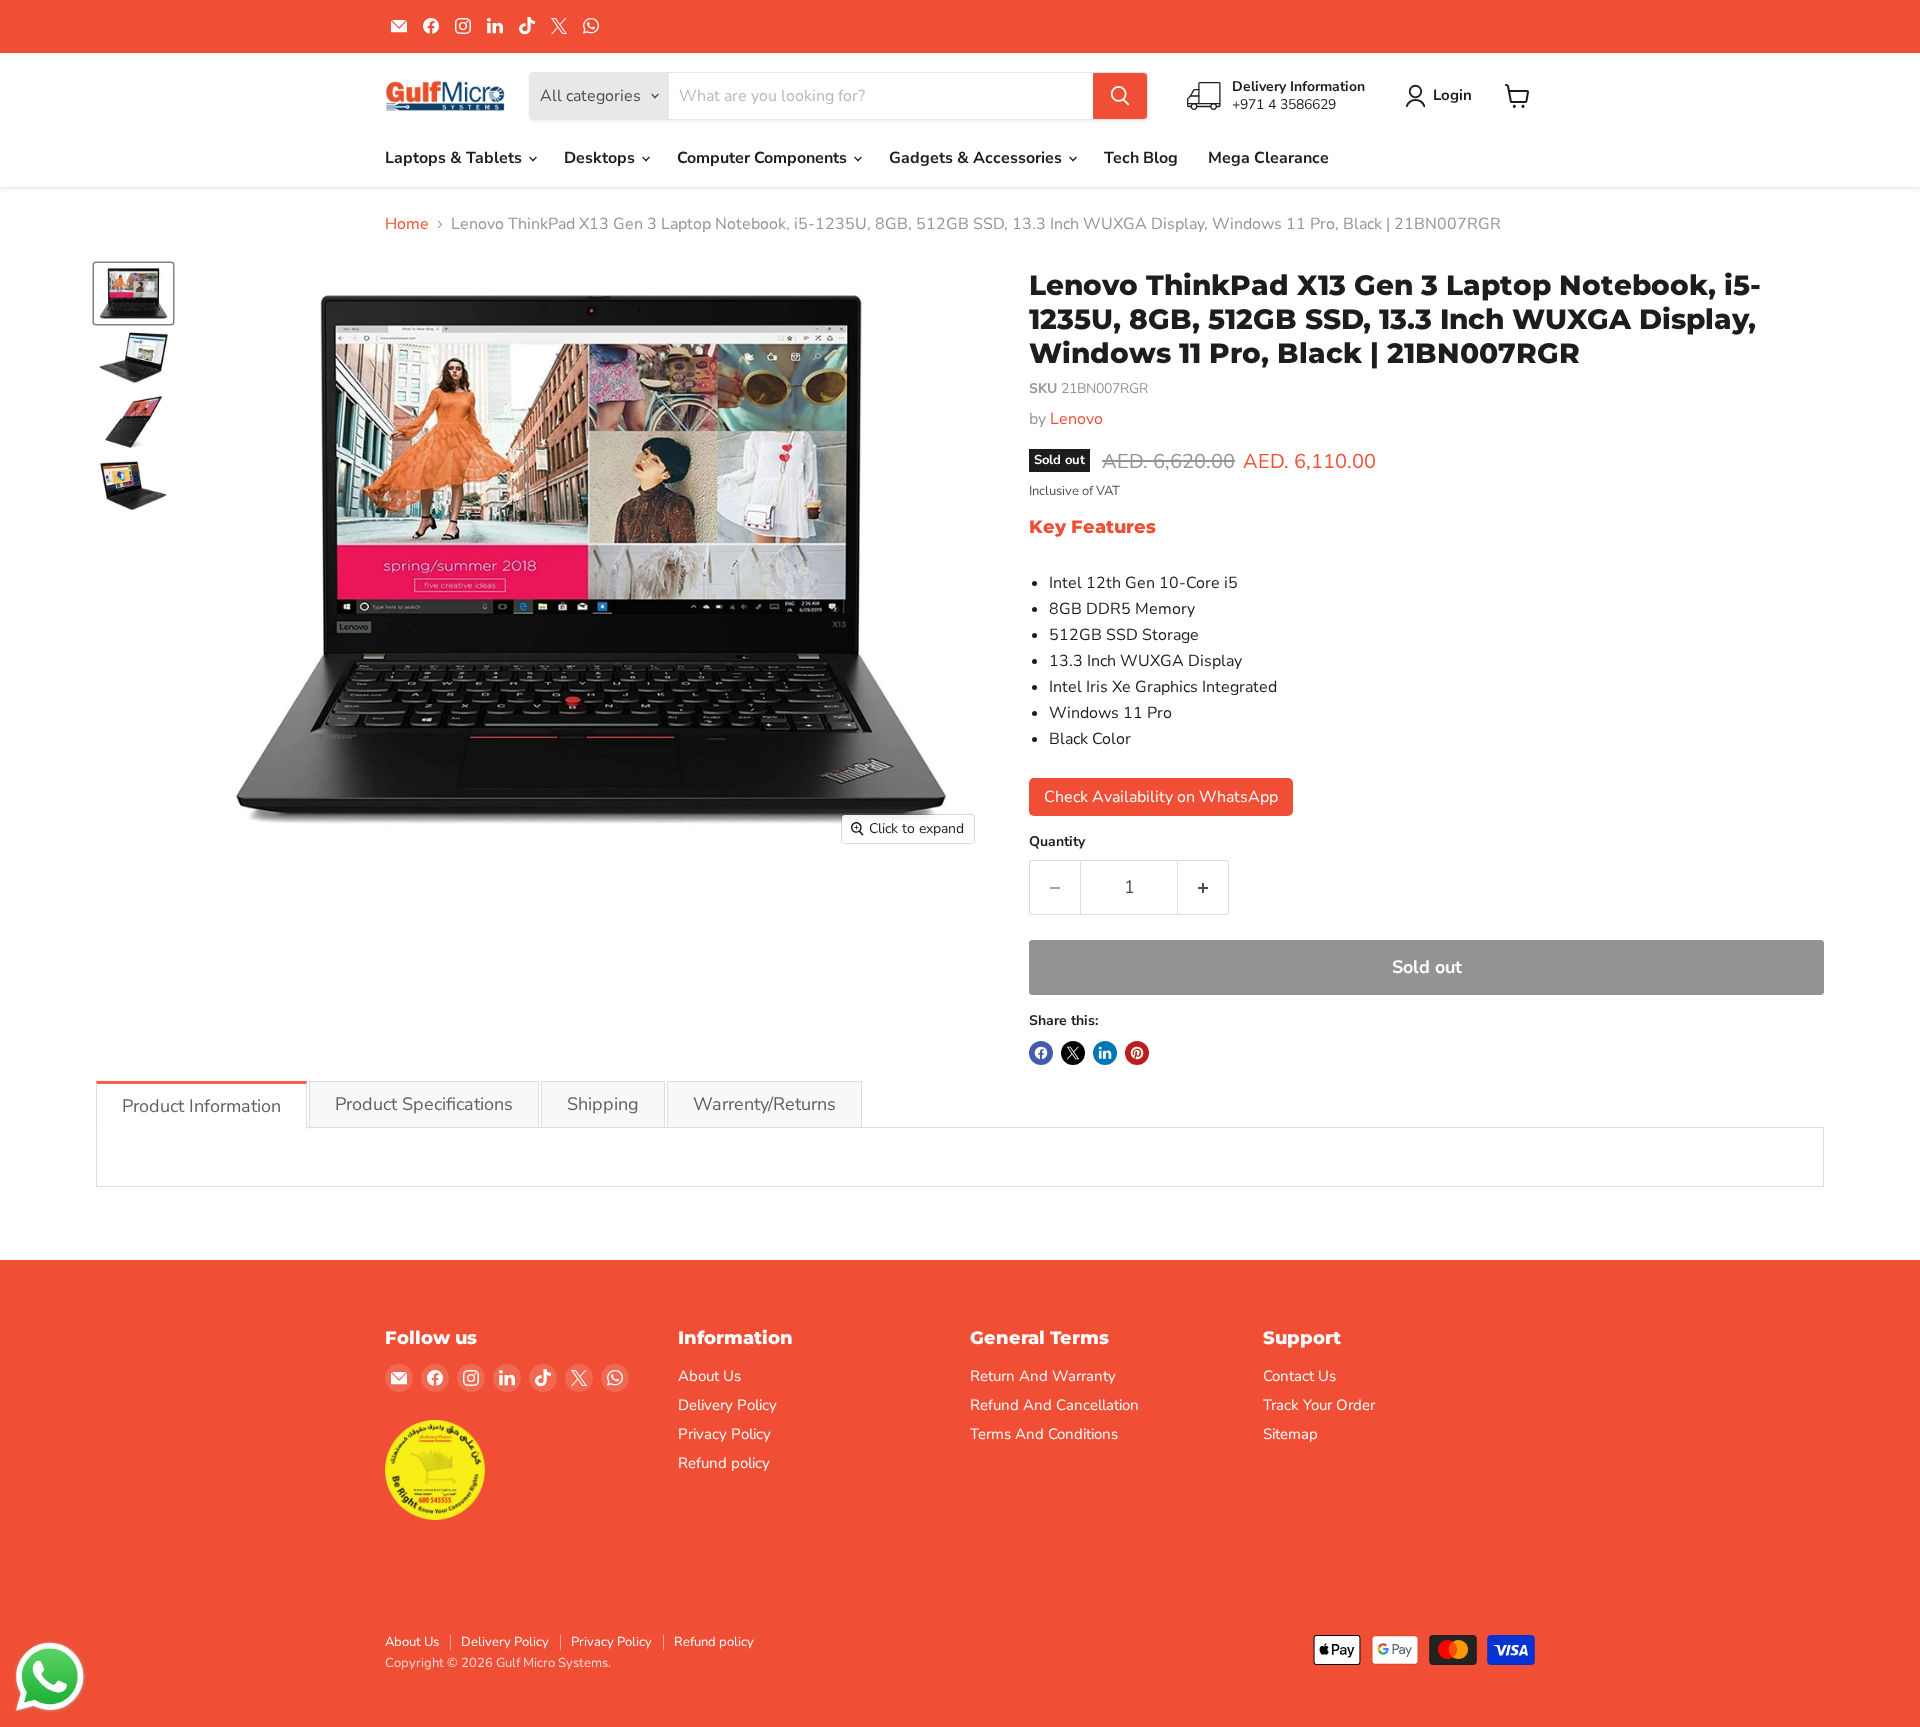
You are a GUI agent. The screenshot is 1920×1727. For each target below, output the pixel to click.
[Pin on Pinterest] (1137, 1053)
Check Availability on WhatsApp (1161, 797)
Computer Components (764, 158)
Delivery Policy (727, 1405)
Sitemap (1290, 1434)
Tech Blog (1141, 158)
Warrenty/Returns (764, 1104)
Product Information (201, 1106)
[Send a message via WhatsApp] (50, 1677)
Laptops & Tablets (455, 158)
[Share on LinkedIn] (1105, 1053)
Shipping (603, 1104)
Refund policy (724, 1463)
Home (407, 224)
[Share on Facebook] (1041, 1053)
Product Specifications (424, 1104)
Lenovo (1076, 419)
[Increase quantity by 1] (1203, 887)
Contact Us (1299, 1376)
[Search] (1120, 96)
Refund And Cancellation (1054, 1405)
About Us (709, 1376)
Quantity (1057, 842)
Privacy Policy (724, 1434)
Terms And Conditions (1044, 1434)
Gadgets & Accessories (977, 158)
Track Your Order (1319, 1405)
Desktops (601, 158)
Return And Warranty (1043, 1376)
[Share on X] (1073, 1053)
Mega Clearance (1268, 158)
